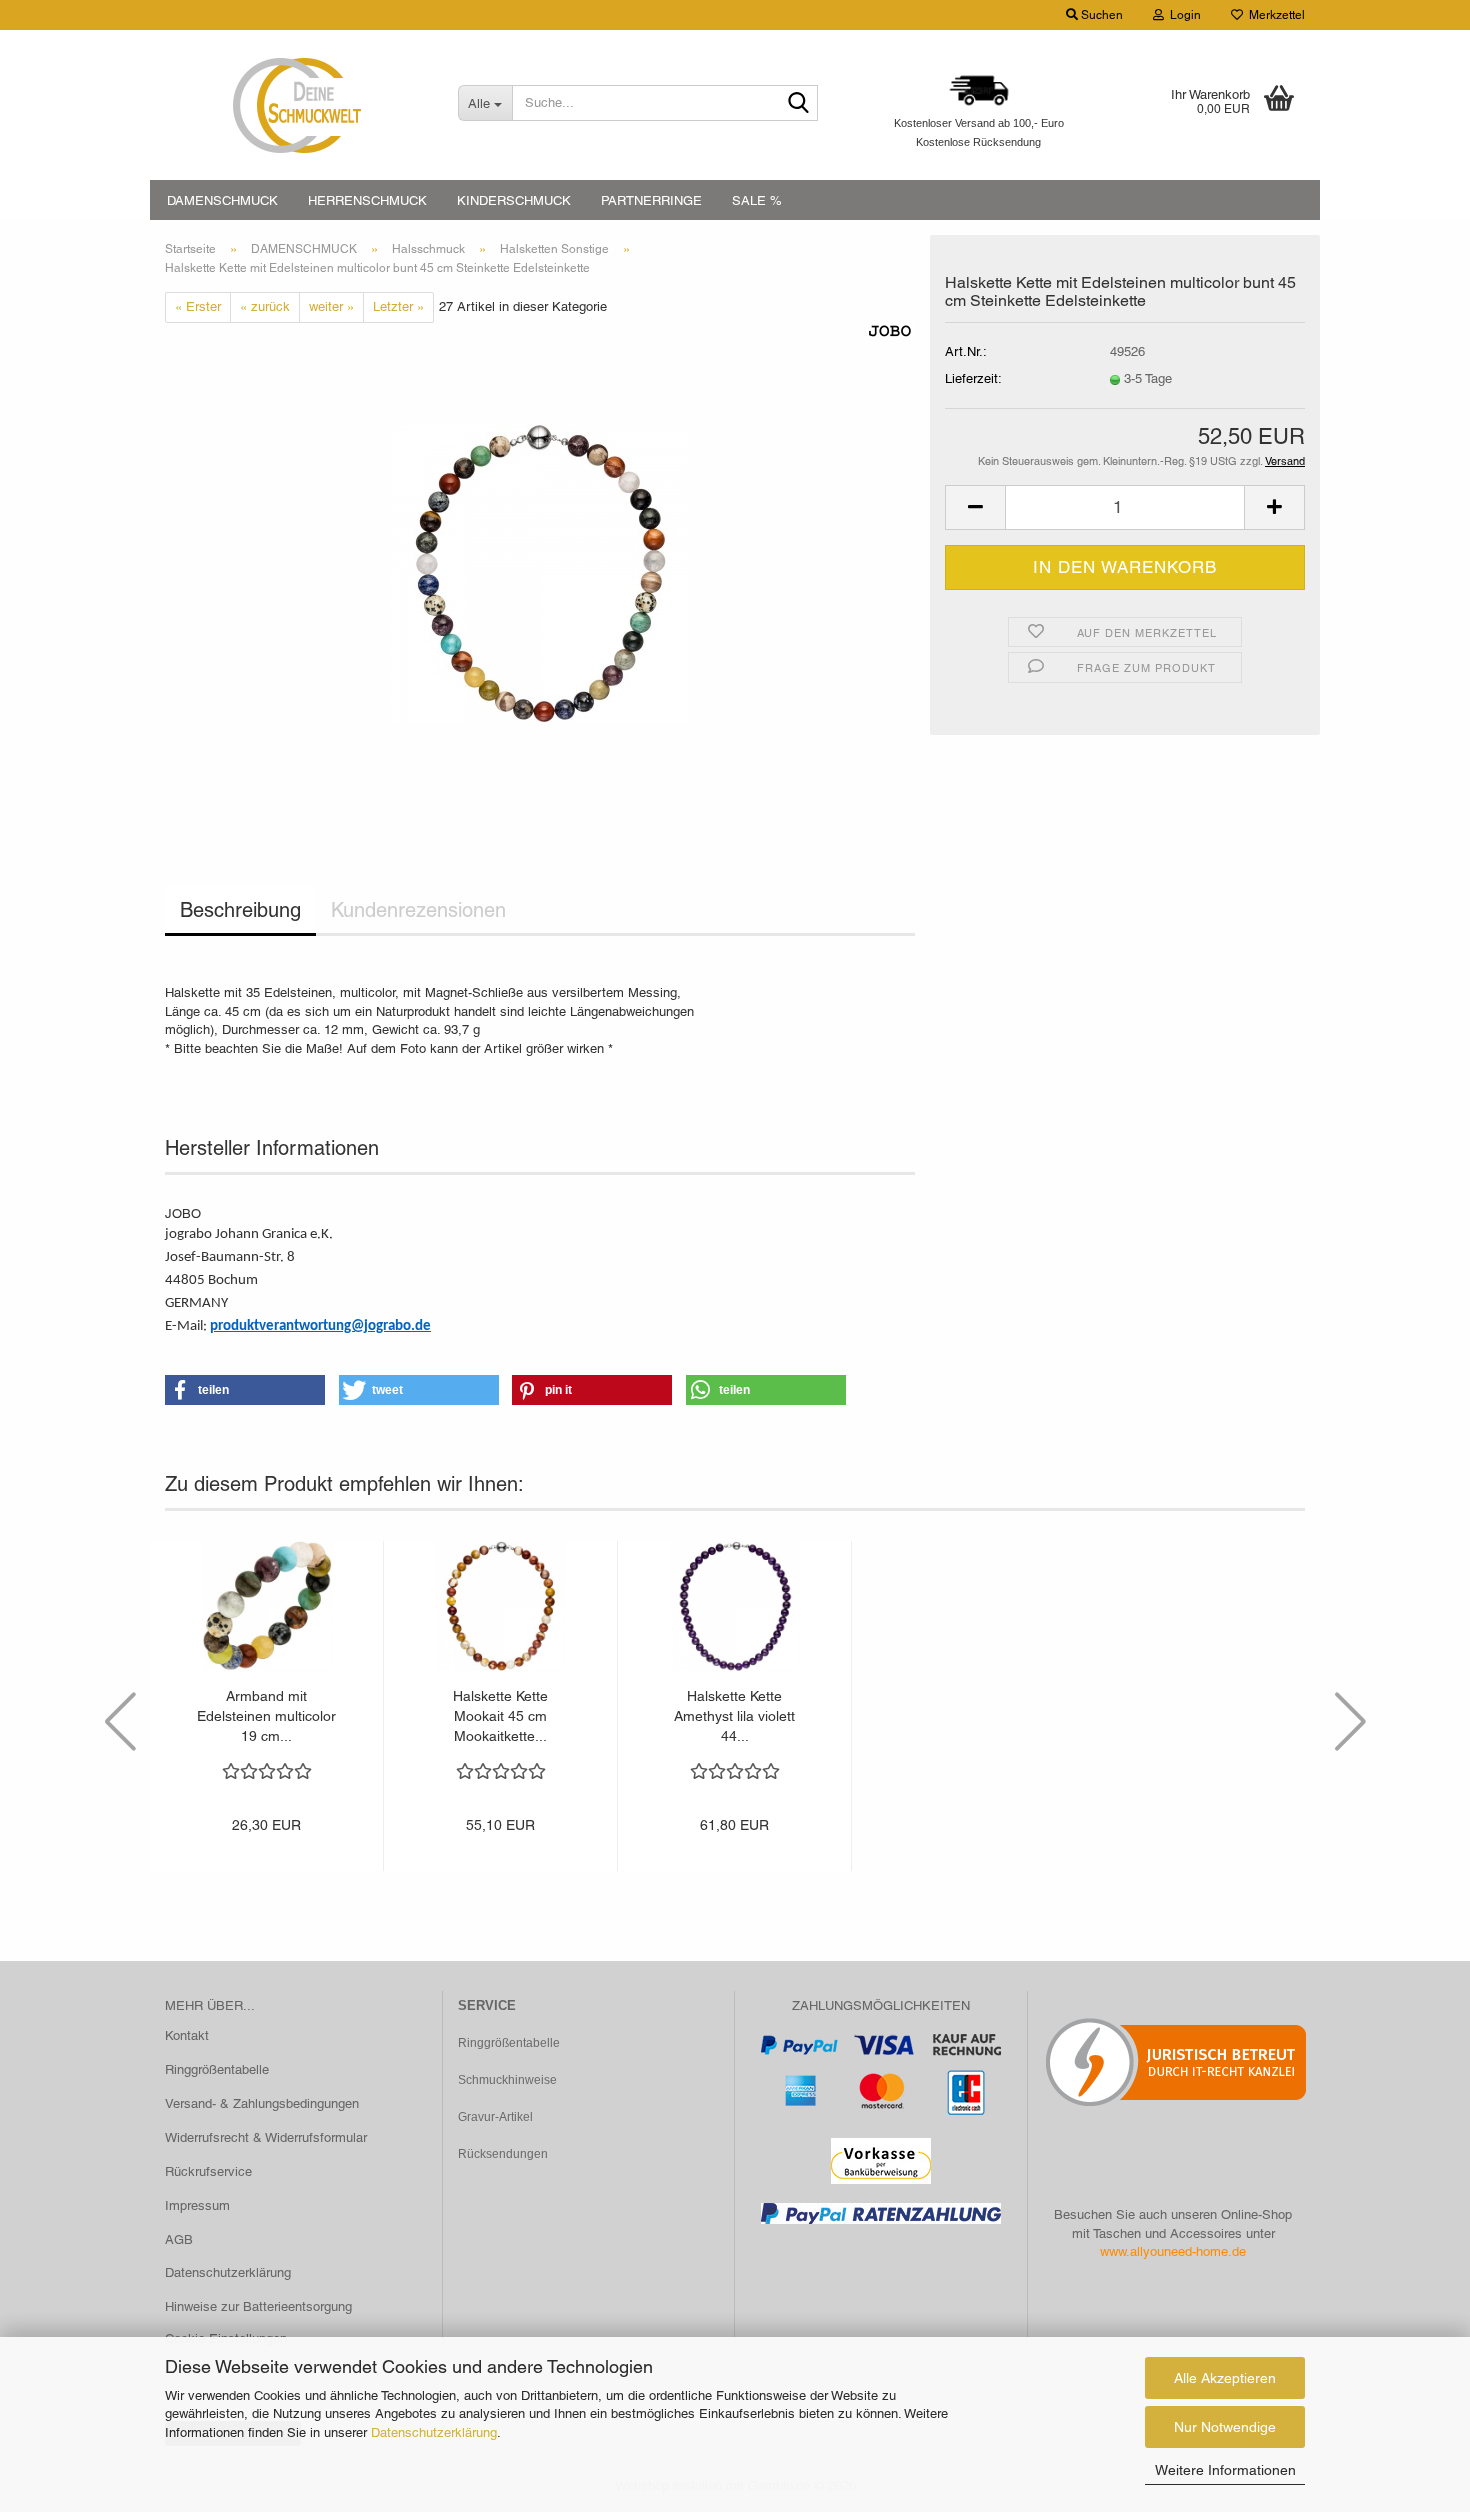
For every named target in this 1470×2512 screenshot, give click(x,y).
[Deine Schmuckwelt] (296, 105)
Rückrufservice (208, 2171)
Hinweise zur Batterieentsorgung (258, 2306)
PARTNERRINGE (651, 200)
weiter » (331, 306)
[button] (975, 507)
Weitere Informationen (1225, 2470)
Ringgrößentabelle (217, 2069)
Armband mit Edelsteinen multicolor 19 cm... (266, 1716)
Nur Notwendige (1225, 2427)
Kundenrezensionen (418, 910)
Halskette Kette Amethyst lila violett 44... (734, 1716)
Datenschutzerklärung (434, 2432)
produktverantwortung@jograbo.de (320, 1326)
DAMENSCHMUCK (222, 200)
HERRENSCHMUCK (367, 200)
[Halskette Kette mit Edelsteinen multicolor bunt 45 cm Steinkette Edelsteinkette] (540, 571)
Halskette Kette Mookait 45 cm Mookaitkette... (500, 1716)
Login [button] (1182, 15)
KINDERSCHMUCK (514, 200)
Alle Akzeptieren (1225, 2378)
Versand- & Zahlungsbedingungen (262, 2103)
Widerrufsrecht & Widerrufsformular (266, 2137)
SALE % (757, 200)
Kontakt (187, 2035)
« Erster (198, 306)
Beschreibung (240, 910)
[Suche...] (799, 104)
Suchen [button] (1100, 15)
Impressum (197, 2205)
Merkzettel (1274, 15)
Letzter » (398, 306)
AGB (179, 2239)
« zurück (265, 306)
